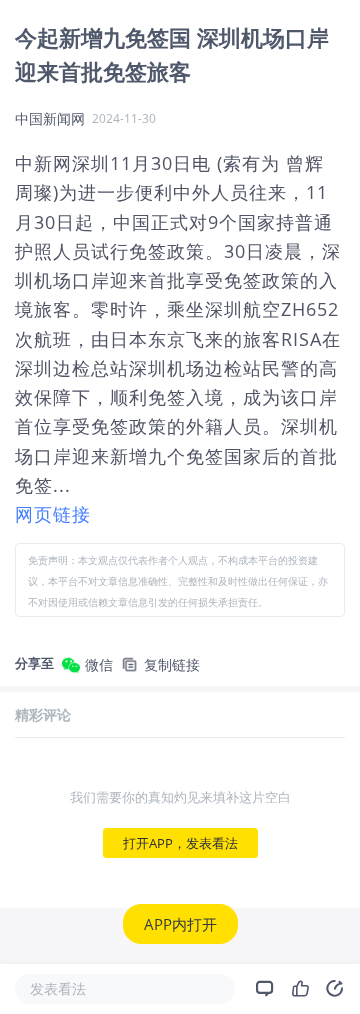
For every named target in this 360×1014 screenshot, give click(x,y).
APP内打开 (180, 924)
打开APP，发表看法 (180, 843)
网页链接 (53, 514)
